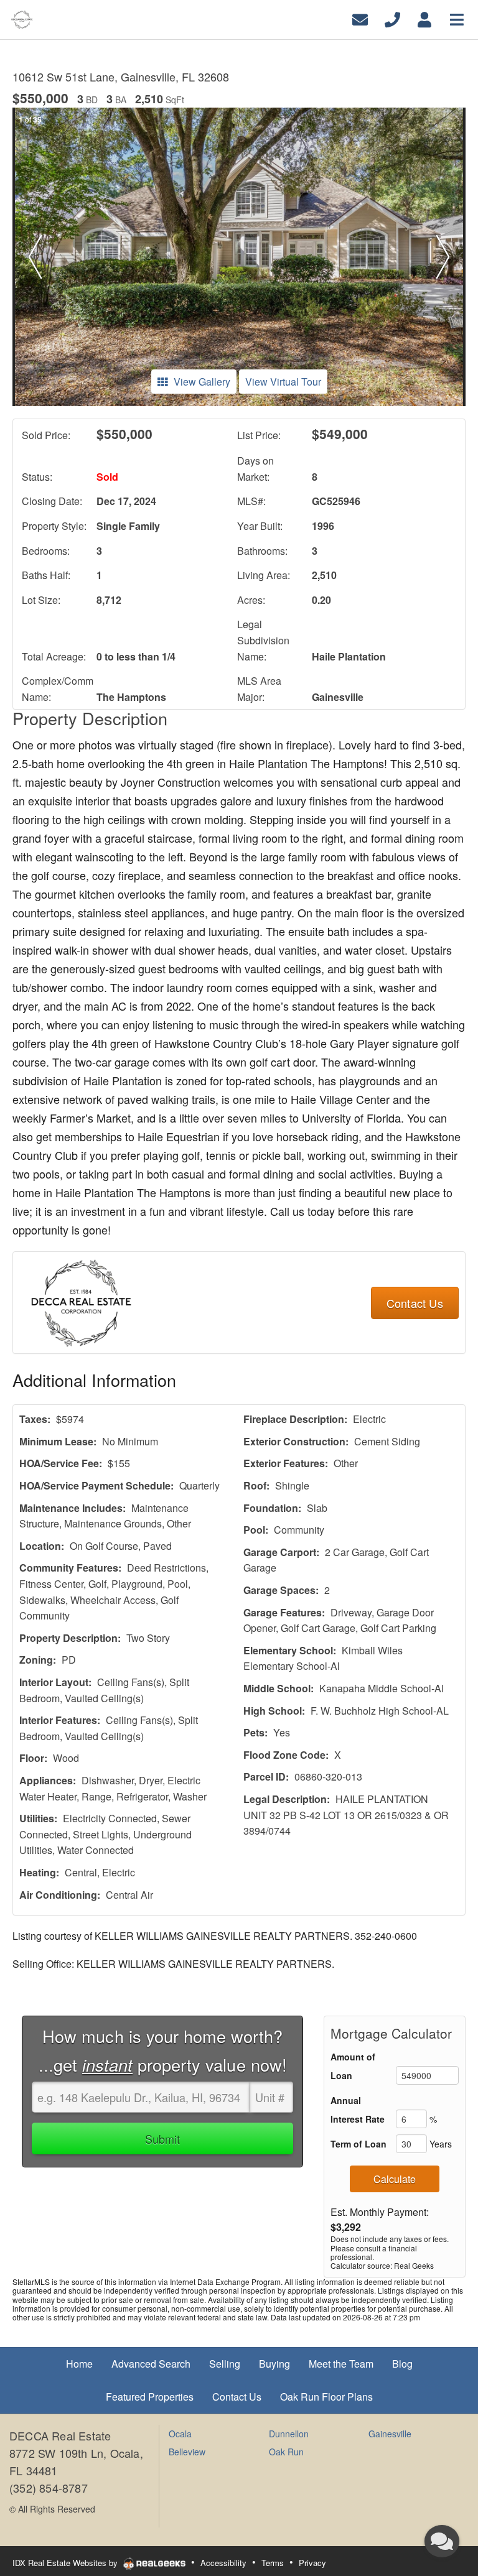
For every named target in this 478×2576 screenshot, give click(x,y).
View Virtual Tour (283, 382)
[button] (35, 257)
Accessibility (223, 2563)
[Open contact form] (360, 18)
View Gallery (202, 382)
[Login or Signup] (424, 18)
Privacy (312, 2563)
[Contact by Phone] (392, 18)
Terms (273, 2563)
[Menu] (457, 18)
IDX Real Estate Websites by (66, 2563)
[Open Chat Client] (442, 2541)
